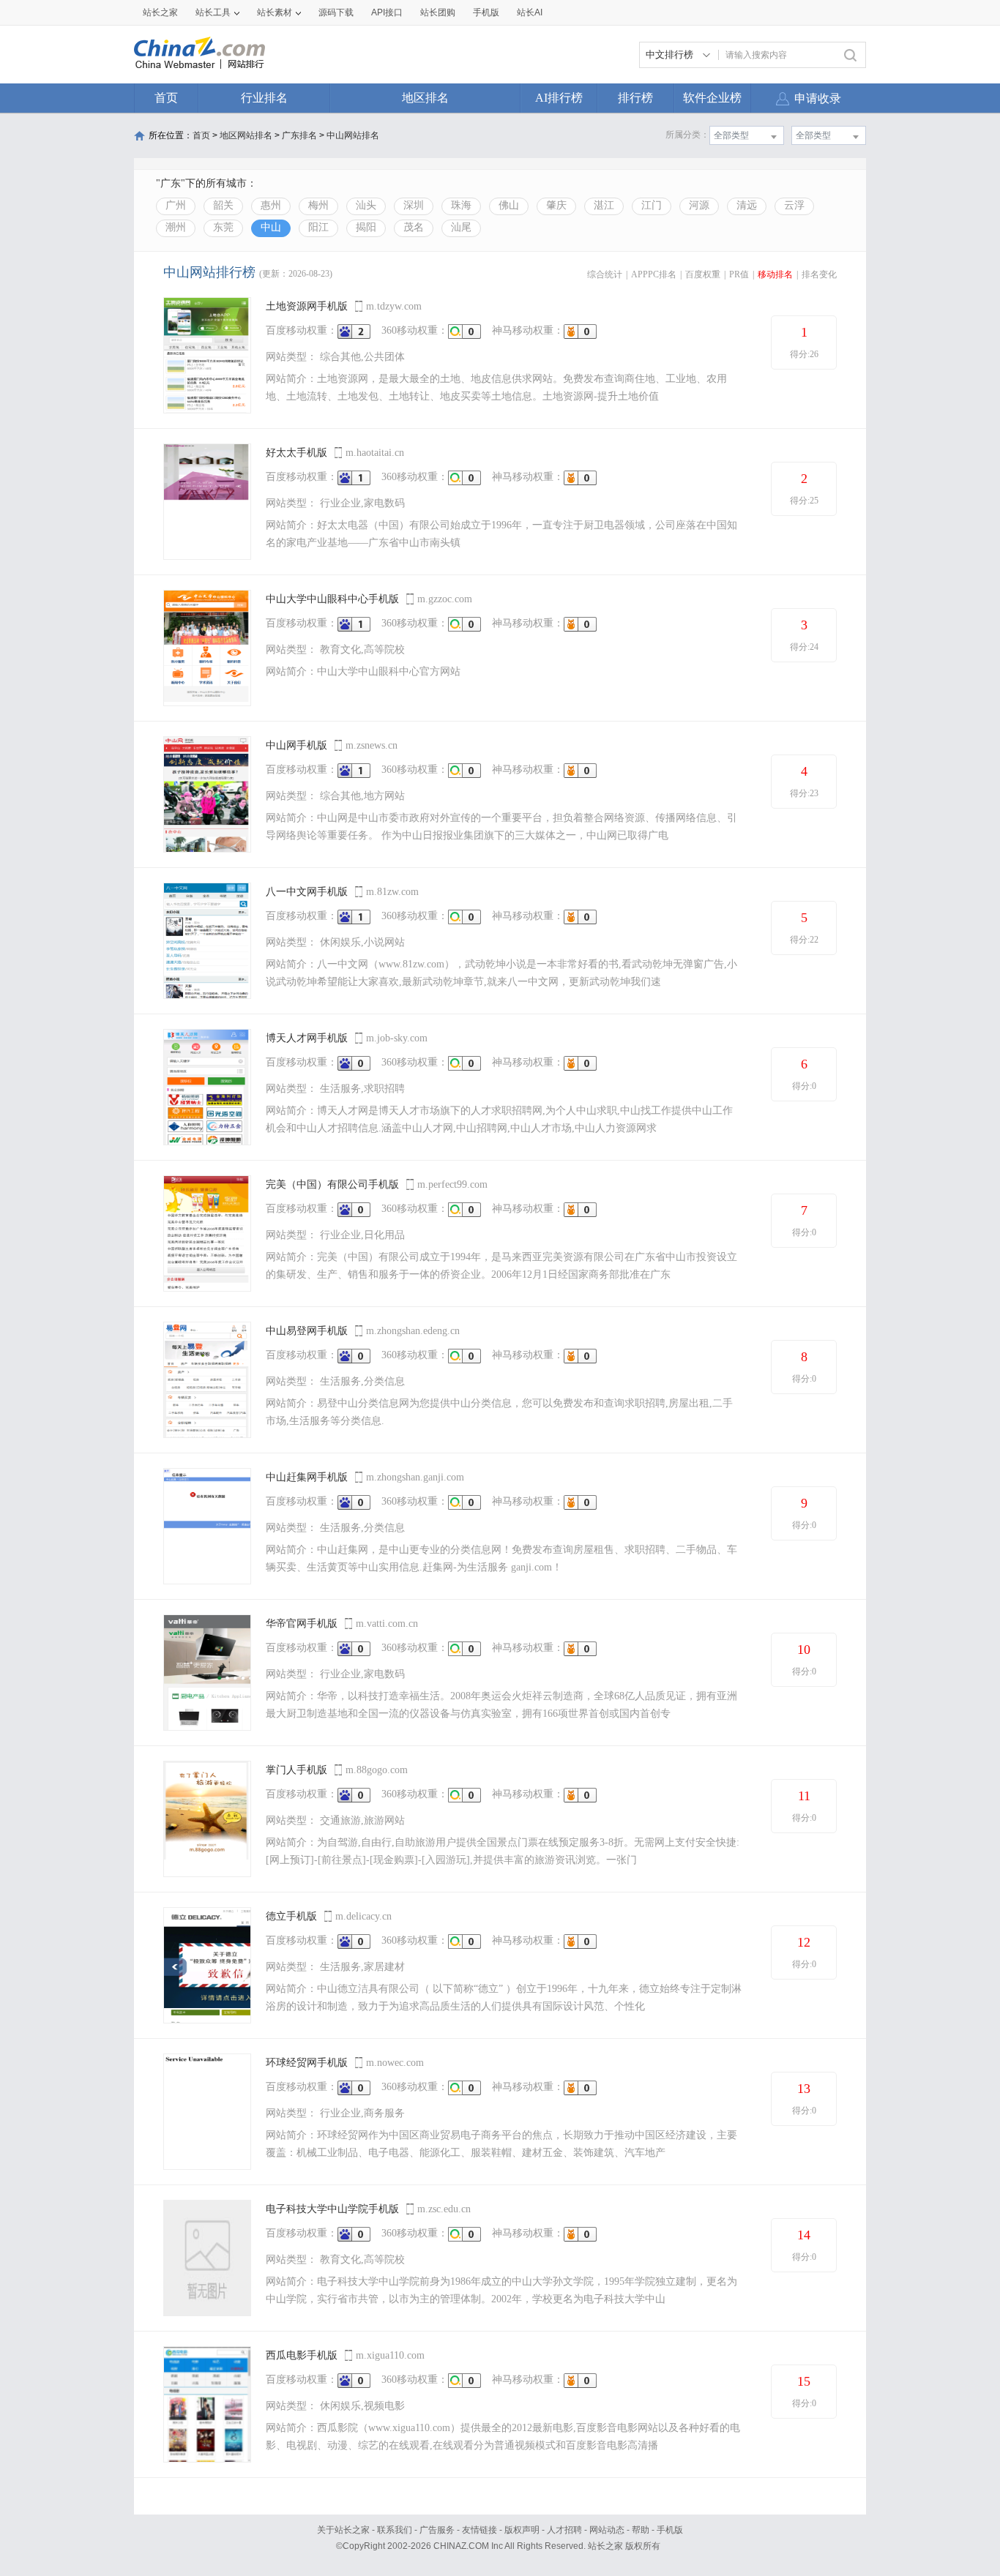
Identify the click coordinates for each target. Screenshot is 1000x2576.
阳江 (318, 227)
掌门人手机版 (296, 1770)
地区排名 (425, 98)
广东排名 (299, 135)
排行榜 (635, 98)
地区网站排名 (246, 135)
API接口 (387, 12)
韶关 (223, 205)
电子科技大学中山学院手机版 (332, 2209)
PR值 (739, 274)
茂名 (414, 227)
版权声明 (522, 2530)
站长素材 (275, 12)
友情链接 (480, 2530)
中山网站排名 (353, 135)
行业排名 (264, 98)
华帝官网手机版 (302, 1624)
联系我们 (395, 2530)
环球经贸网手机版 (307, 2063)
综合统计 (605, 274)
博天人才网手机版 (307, 1038)
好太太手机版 (296, 453)
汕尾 (461, 227)
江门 (652, 205)
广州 (176, 205)
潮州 (176, 227)
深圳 (414, 205)
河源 (699, 205)
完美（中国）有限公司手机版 (332, 1184)
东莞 (223, 227)
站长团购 (438, 12)
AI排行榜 (559, 98)
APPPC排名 (654, 274)
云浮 (794, 205)
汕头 (366, 205)
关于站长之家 (343, 2530)
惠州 (271, 205)
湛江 (604, 205)
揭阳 (366, 227)
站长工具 (213, 12)
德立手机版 (291, 1916)
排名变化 (819, 274)
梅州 (318, 205)
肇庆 (556, 205)
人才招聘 (564, 2530)
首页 (166, 98)
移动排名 (775, 274)
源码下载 (336, 12)
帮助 (641, 2530)
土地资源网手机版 (307, 306)
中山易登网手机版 (307, 1331)
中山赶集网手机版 (307, 1477)
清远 (747, 205)
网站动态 (607, 2530)
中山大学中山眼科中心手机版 (332, 599)
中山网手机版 (296, 745)
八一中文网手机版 (307, 892)
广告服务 (437, 2530)
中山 (271, 227)
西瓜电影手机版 (302, 2355)
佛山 (509, 205)
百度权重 (703, 274)
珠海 (461, 205)
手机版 (670, 2530)
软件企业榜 (712, 98)
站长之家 (160, 12)
